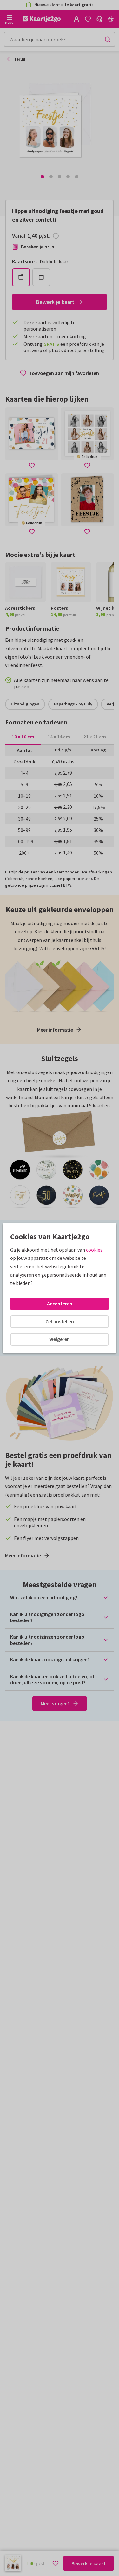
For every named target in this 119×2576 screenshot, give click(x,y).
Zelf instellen (60, 1321)
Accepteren (60, 1304)
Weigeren (60, 1339)
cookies (94, 1250)
